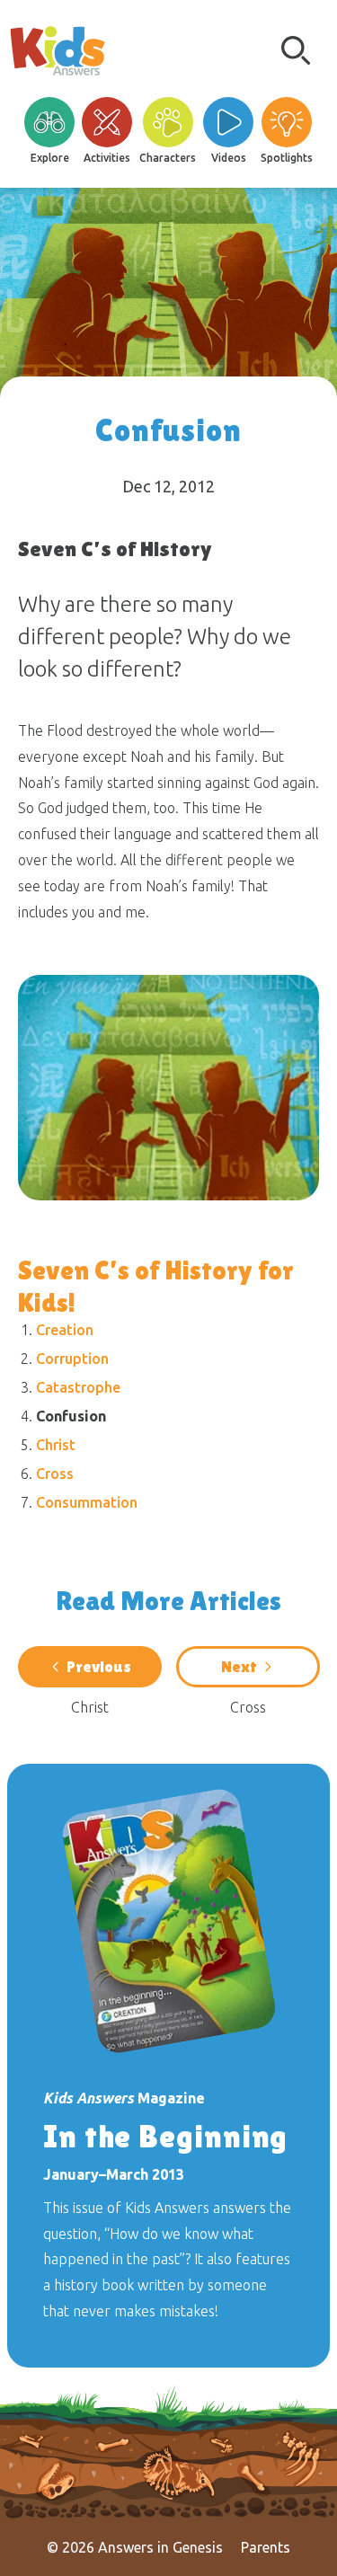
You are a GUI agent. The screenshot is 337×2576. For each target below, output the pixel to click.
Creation (65, 1330)
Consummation (87, 1502)
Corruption (72, 1359)
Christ (56, 1445)
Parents (266, 2547)
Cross (55, 1474)
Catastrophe (78, 1387)
